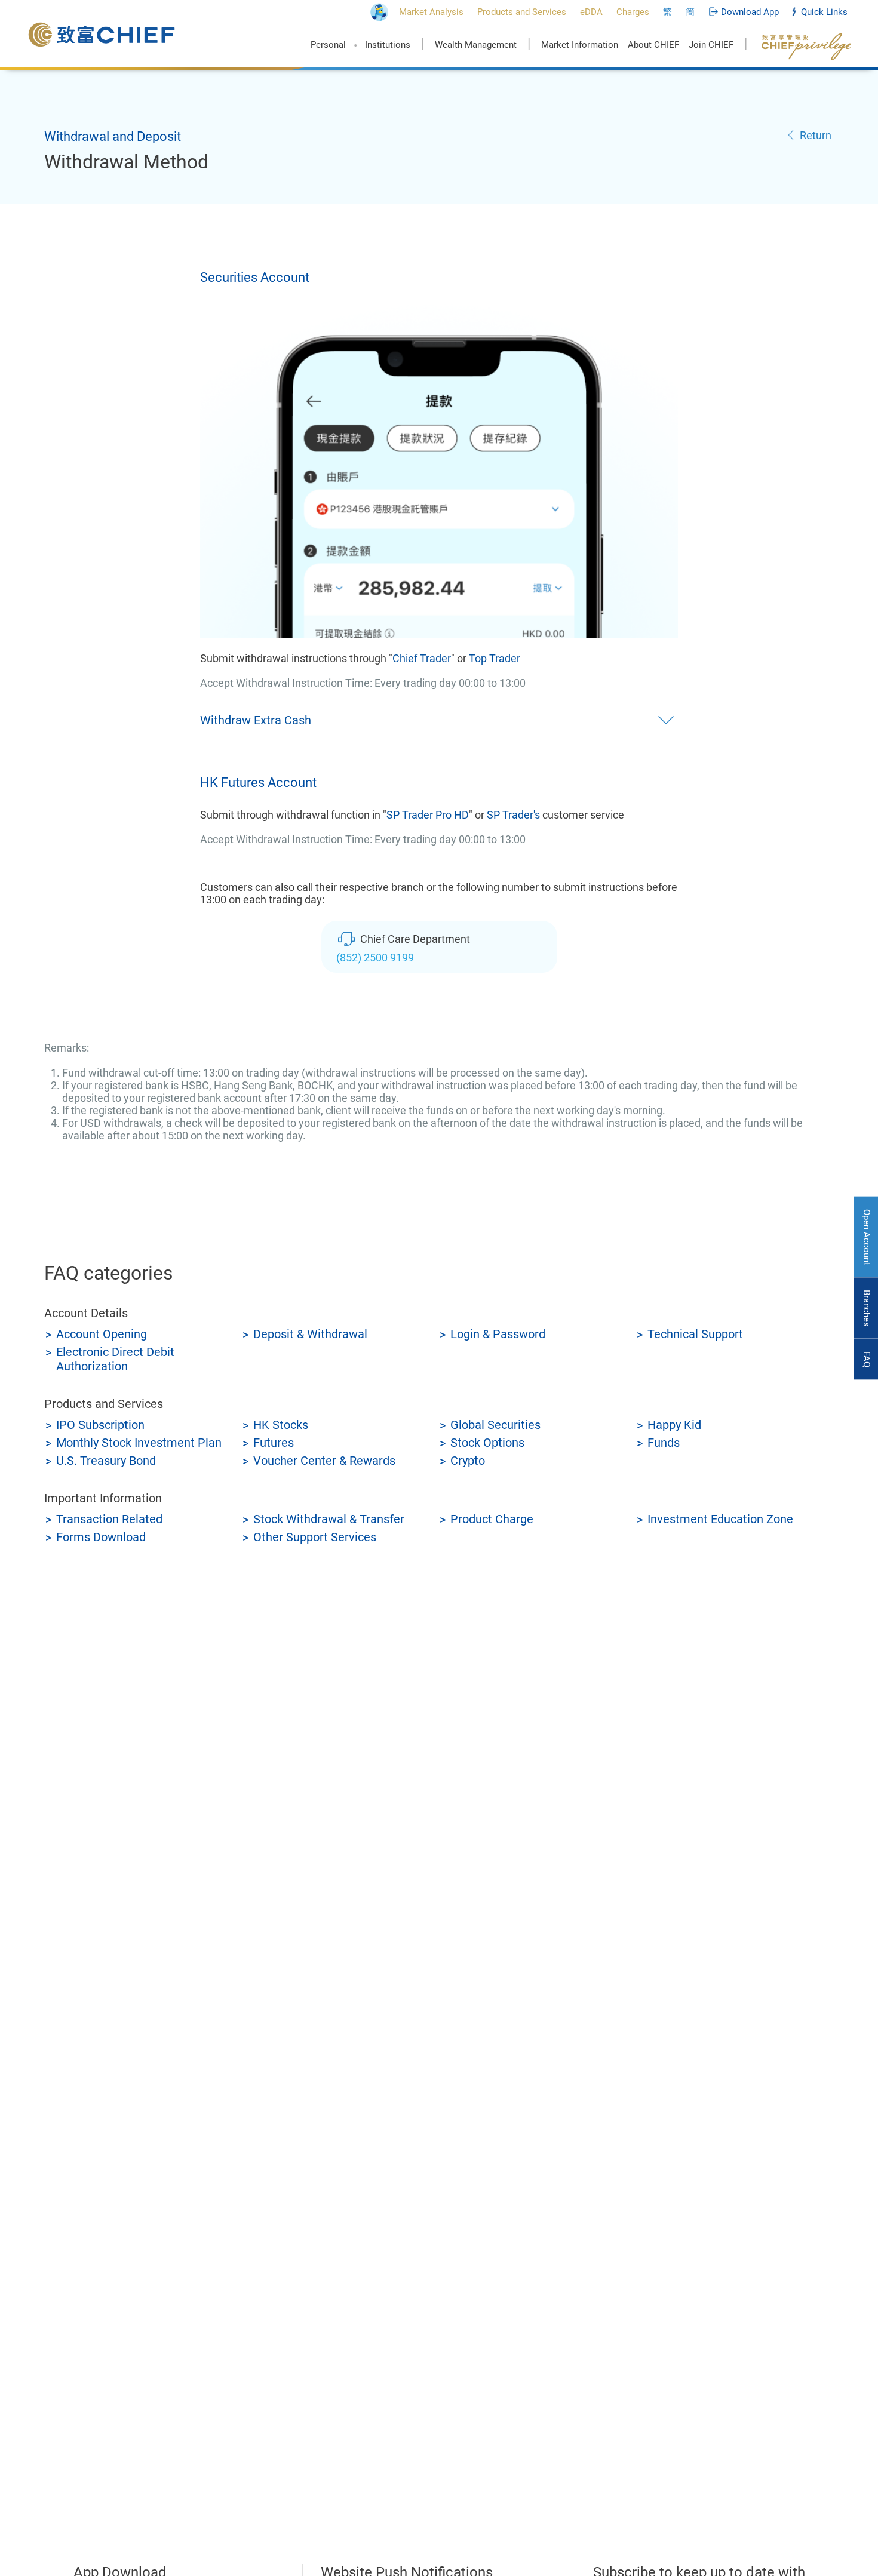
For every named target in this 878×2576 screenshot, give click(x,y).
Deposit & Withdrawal (310, 1334)
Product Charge (492, 1519)
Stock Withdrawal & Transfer (329, 1519)
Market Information (580, 45)
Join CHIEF (711, 45)
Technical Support (695, 1334)
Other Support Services (315, 1537)
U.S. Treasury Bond (106, 1461)
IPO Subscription (100, 1425)
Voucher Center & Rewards (324, 1461)
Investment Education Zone (720, 1519)
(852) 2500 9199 (375, 957)
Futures (274, 1443)
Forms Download (101, 1537)
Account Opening (102, 1334)
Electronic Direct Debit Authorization (115, 1359)
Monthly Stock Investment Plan (139, 1443)
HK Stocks (281, 1425)
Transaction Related (109, 1519)
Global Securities (495, 1425)
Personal (328, 45)
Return (816, 135)
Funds (664, 1443)
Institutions (388, 45)
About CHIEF (653, 45)
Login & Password (498, 1334)
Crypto (468, 1461)
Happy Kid (674, 1425)
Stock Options (487, 1443)
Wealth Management (476, 45)
